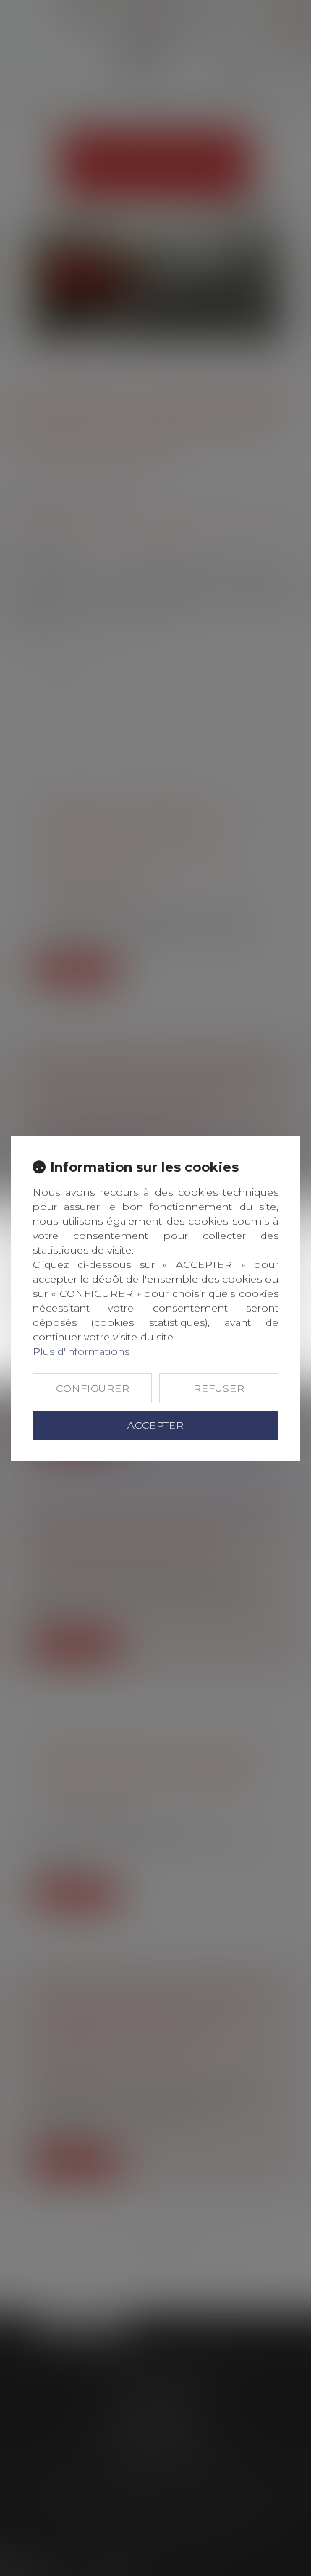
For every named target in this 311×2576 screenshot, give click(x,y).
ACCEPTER (155, 1425)
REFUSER (219, 1388)
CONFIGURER (93, 1388)
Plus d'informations (81, 1351)
